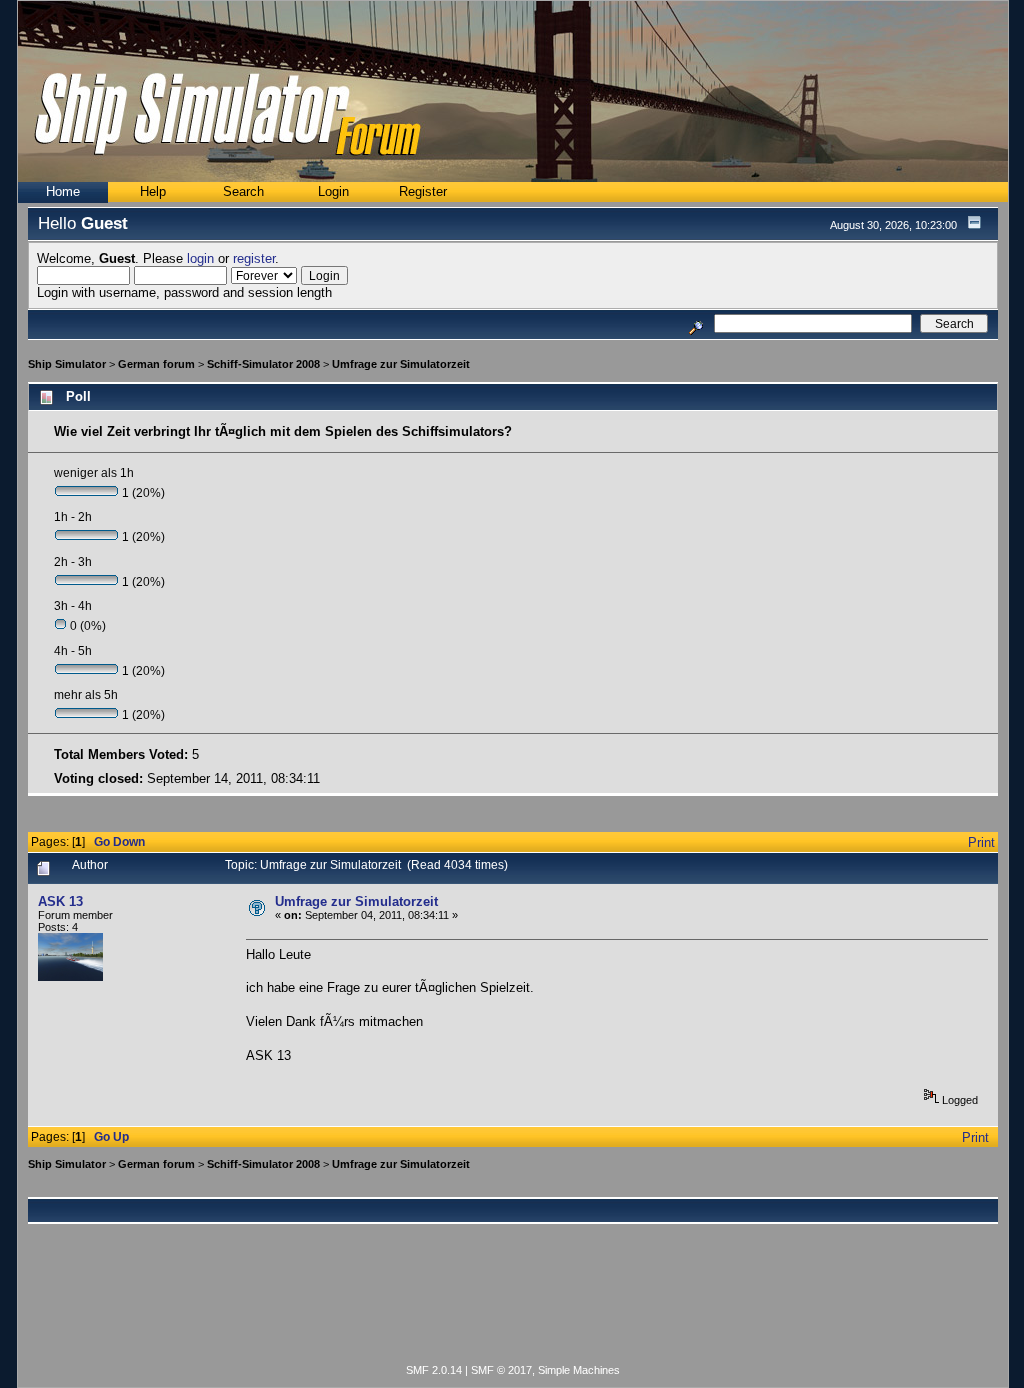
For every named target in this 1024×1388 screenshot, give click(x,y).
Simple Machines (579, 1370)
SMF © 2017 (501, 1370)
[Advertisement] (513, 1305)
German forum (156, 364)
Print (981, 842)
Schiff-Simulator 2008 (263, 364)
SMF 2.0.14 (434, 1370)
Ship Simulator (67, 364)
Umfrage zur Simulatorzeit (401, 364)
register (254, 258)
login (200, 258)
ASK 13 (60, 901)
